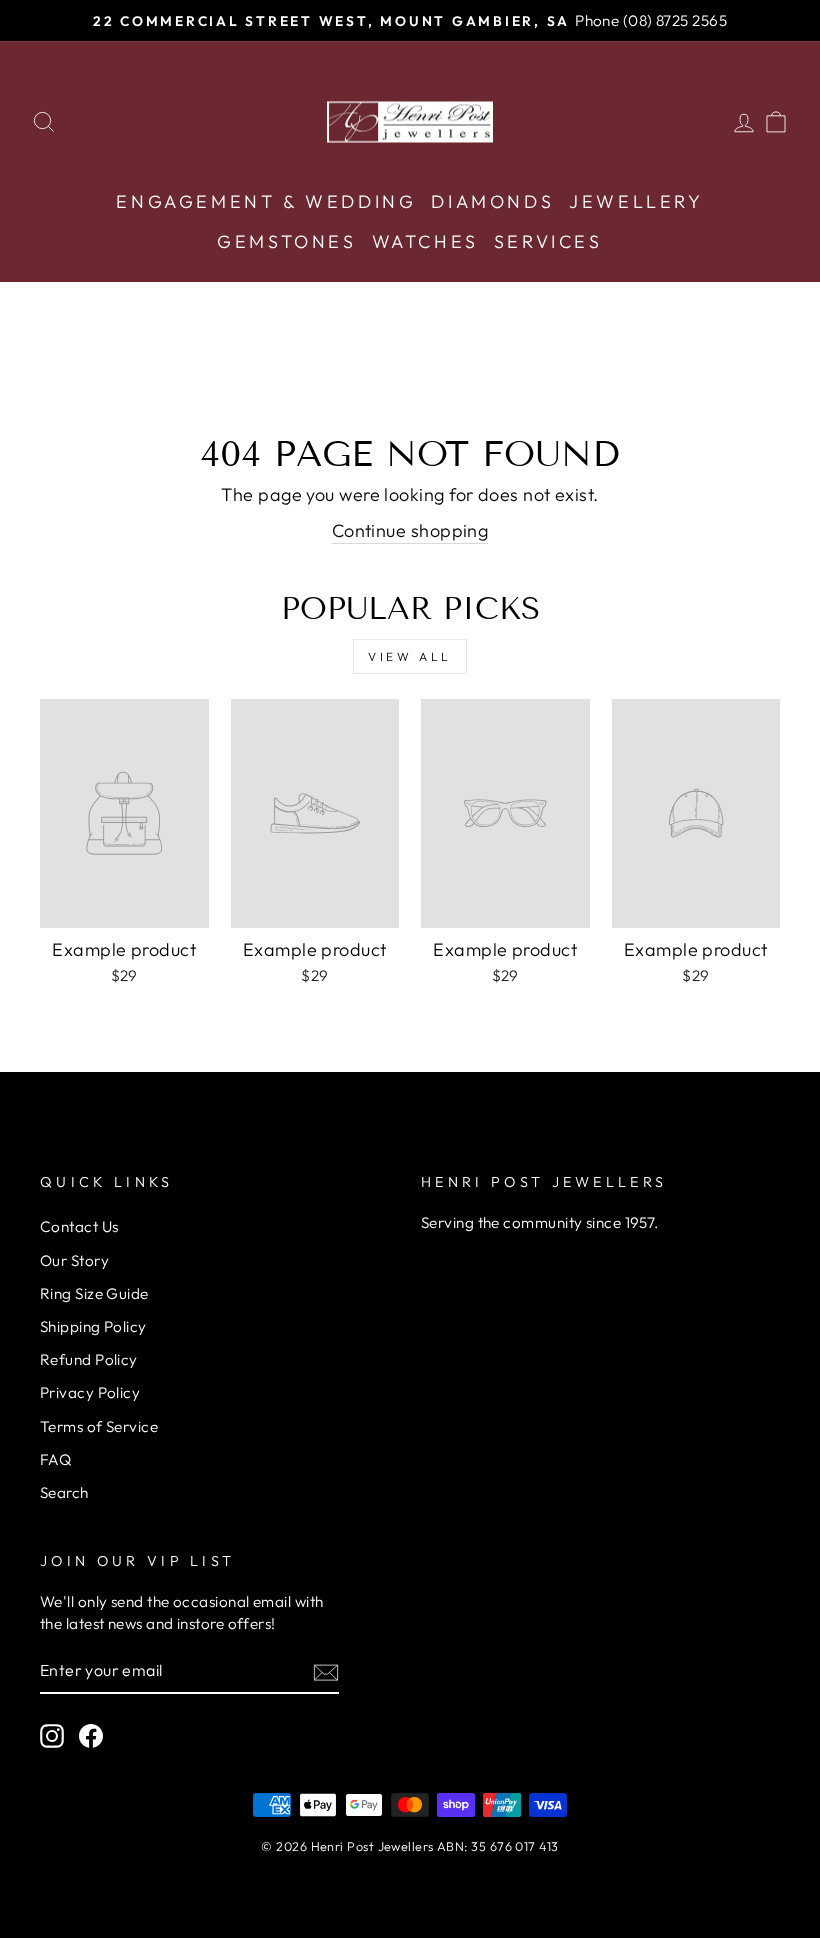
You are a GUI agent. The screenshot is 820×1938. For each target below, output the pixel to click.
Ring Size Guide (94, 1293)
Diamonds (492, 201)
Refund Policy (89, 1359)
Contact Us (79, 1226)
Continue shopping (410, 530)
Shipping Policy (93, 1326)
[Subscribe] (326, 1671)
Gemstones (286, 241)
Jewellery (636, 201)
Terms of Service (99, 1426)
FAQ (55, 1459)
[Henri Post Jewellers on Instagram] (52, 1736)
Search (64, 1492)
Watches (425, 241)
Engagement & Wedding (266, 201)
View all (410, 656)
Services (548, 241)
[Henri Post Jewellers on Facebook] (91, 1736)
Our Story (74, 1260)
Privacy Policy (90, 1392)
